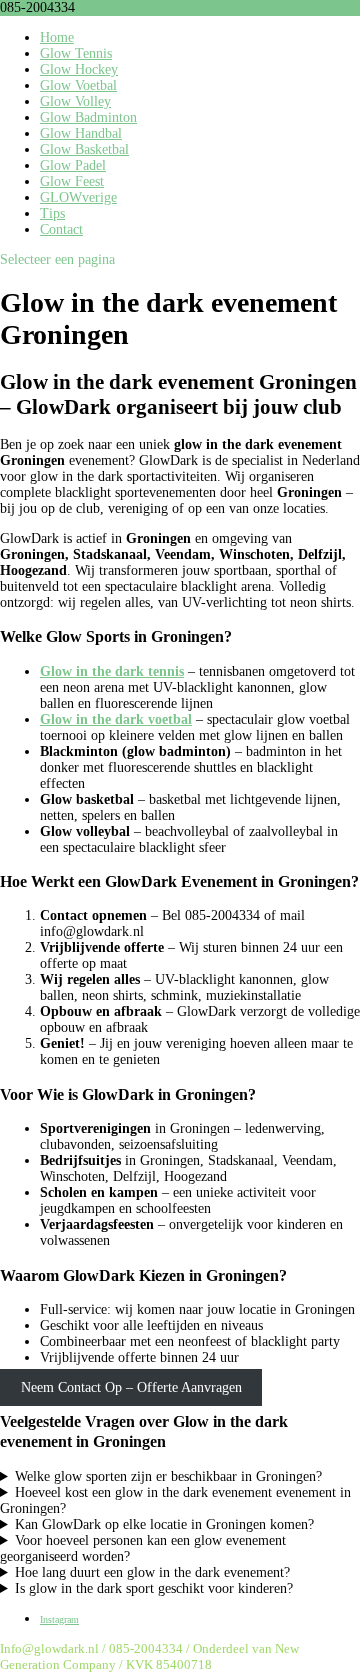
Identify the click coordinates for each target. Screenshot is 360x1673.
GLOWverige (78, 197)
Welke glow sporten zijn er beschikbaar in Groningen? (168, 1476)
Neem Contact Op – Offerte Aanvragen (131, 1387)
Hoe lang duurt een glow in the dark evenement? (152, 1572)
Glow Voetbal (78, 85)
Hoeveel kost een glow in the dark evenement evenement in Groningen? (175, 1500)
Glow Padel (73, 165)
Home (57, 37)
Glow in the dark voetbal (116, 719)
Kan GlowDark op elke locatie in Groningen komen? (164, 1524)
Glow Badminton (88, 117)
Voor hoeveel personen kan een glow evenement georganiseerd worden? (143, 1548)
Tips (52, 213)
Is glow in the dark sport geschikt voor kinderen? (154, 1588)
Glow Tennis (76, 53)
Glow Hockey (79, 69)
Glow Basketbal (84, 149)
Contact (61, 229)
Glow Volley (75, 101)
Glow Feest (72, 181)
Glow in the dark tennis (112, 671)
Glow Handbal (81, 133)
